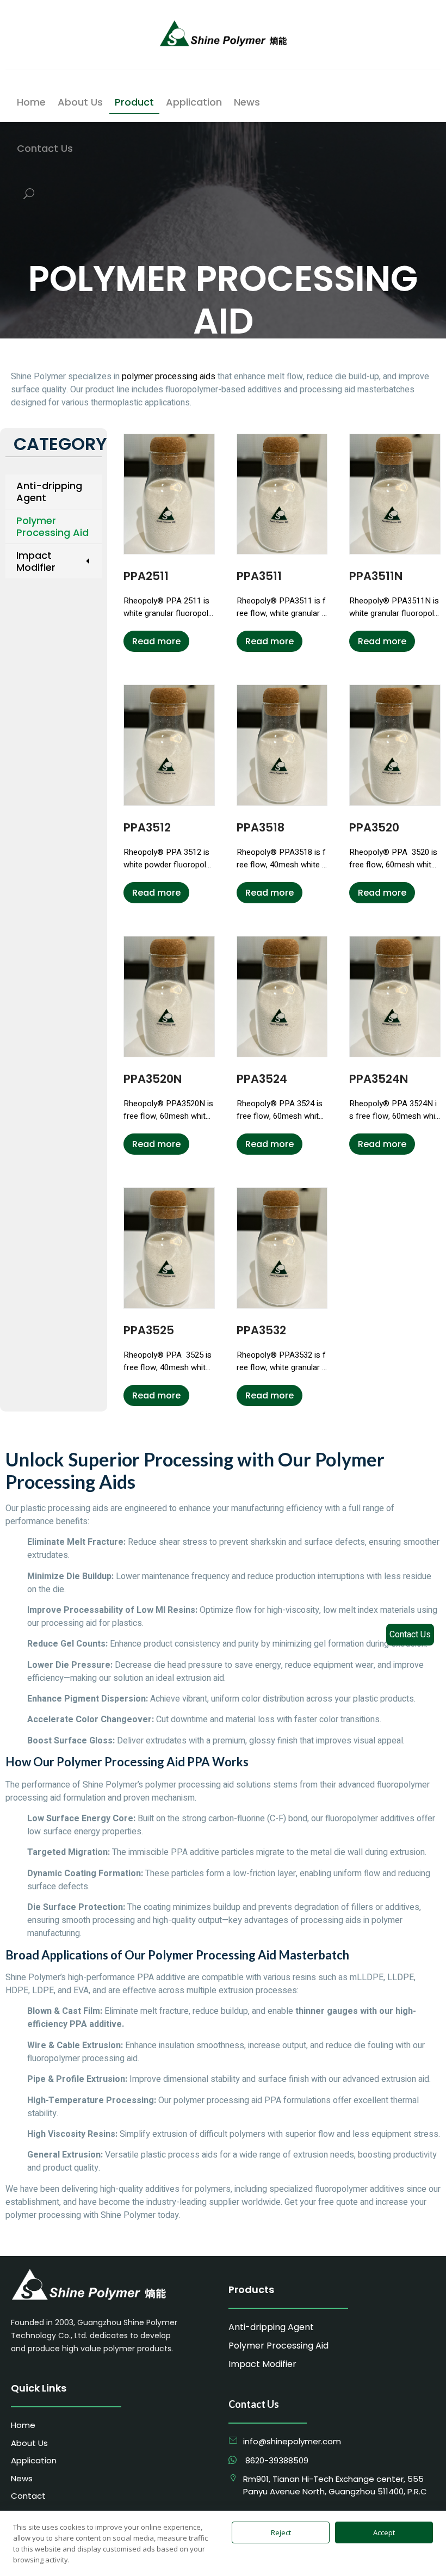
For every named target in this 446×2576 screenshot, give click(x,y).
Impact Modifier (36, 561)
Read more (156, 641)
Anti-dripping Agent (49, 492)
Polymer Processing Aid (52, 526)
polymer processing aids (169, 377)
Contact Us (410, 1635)
